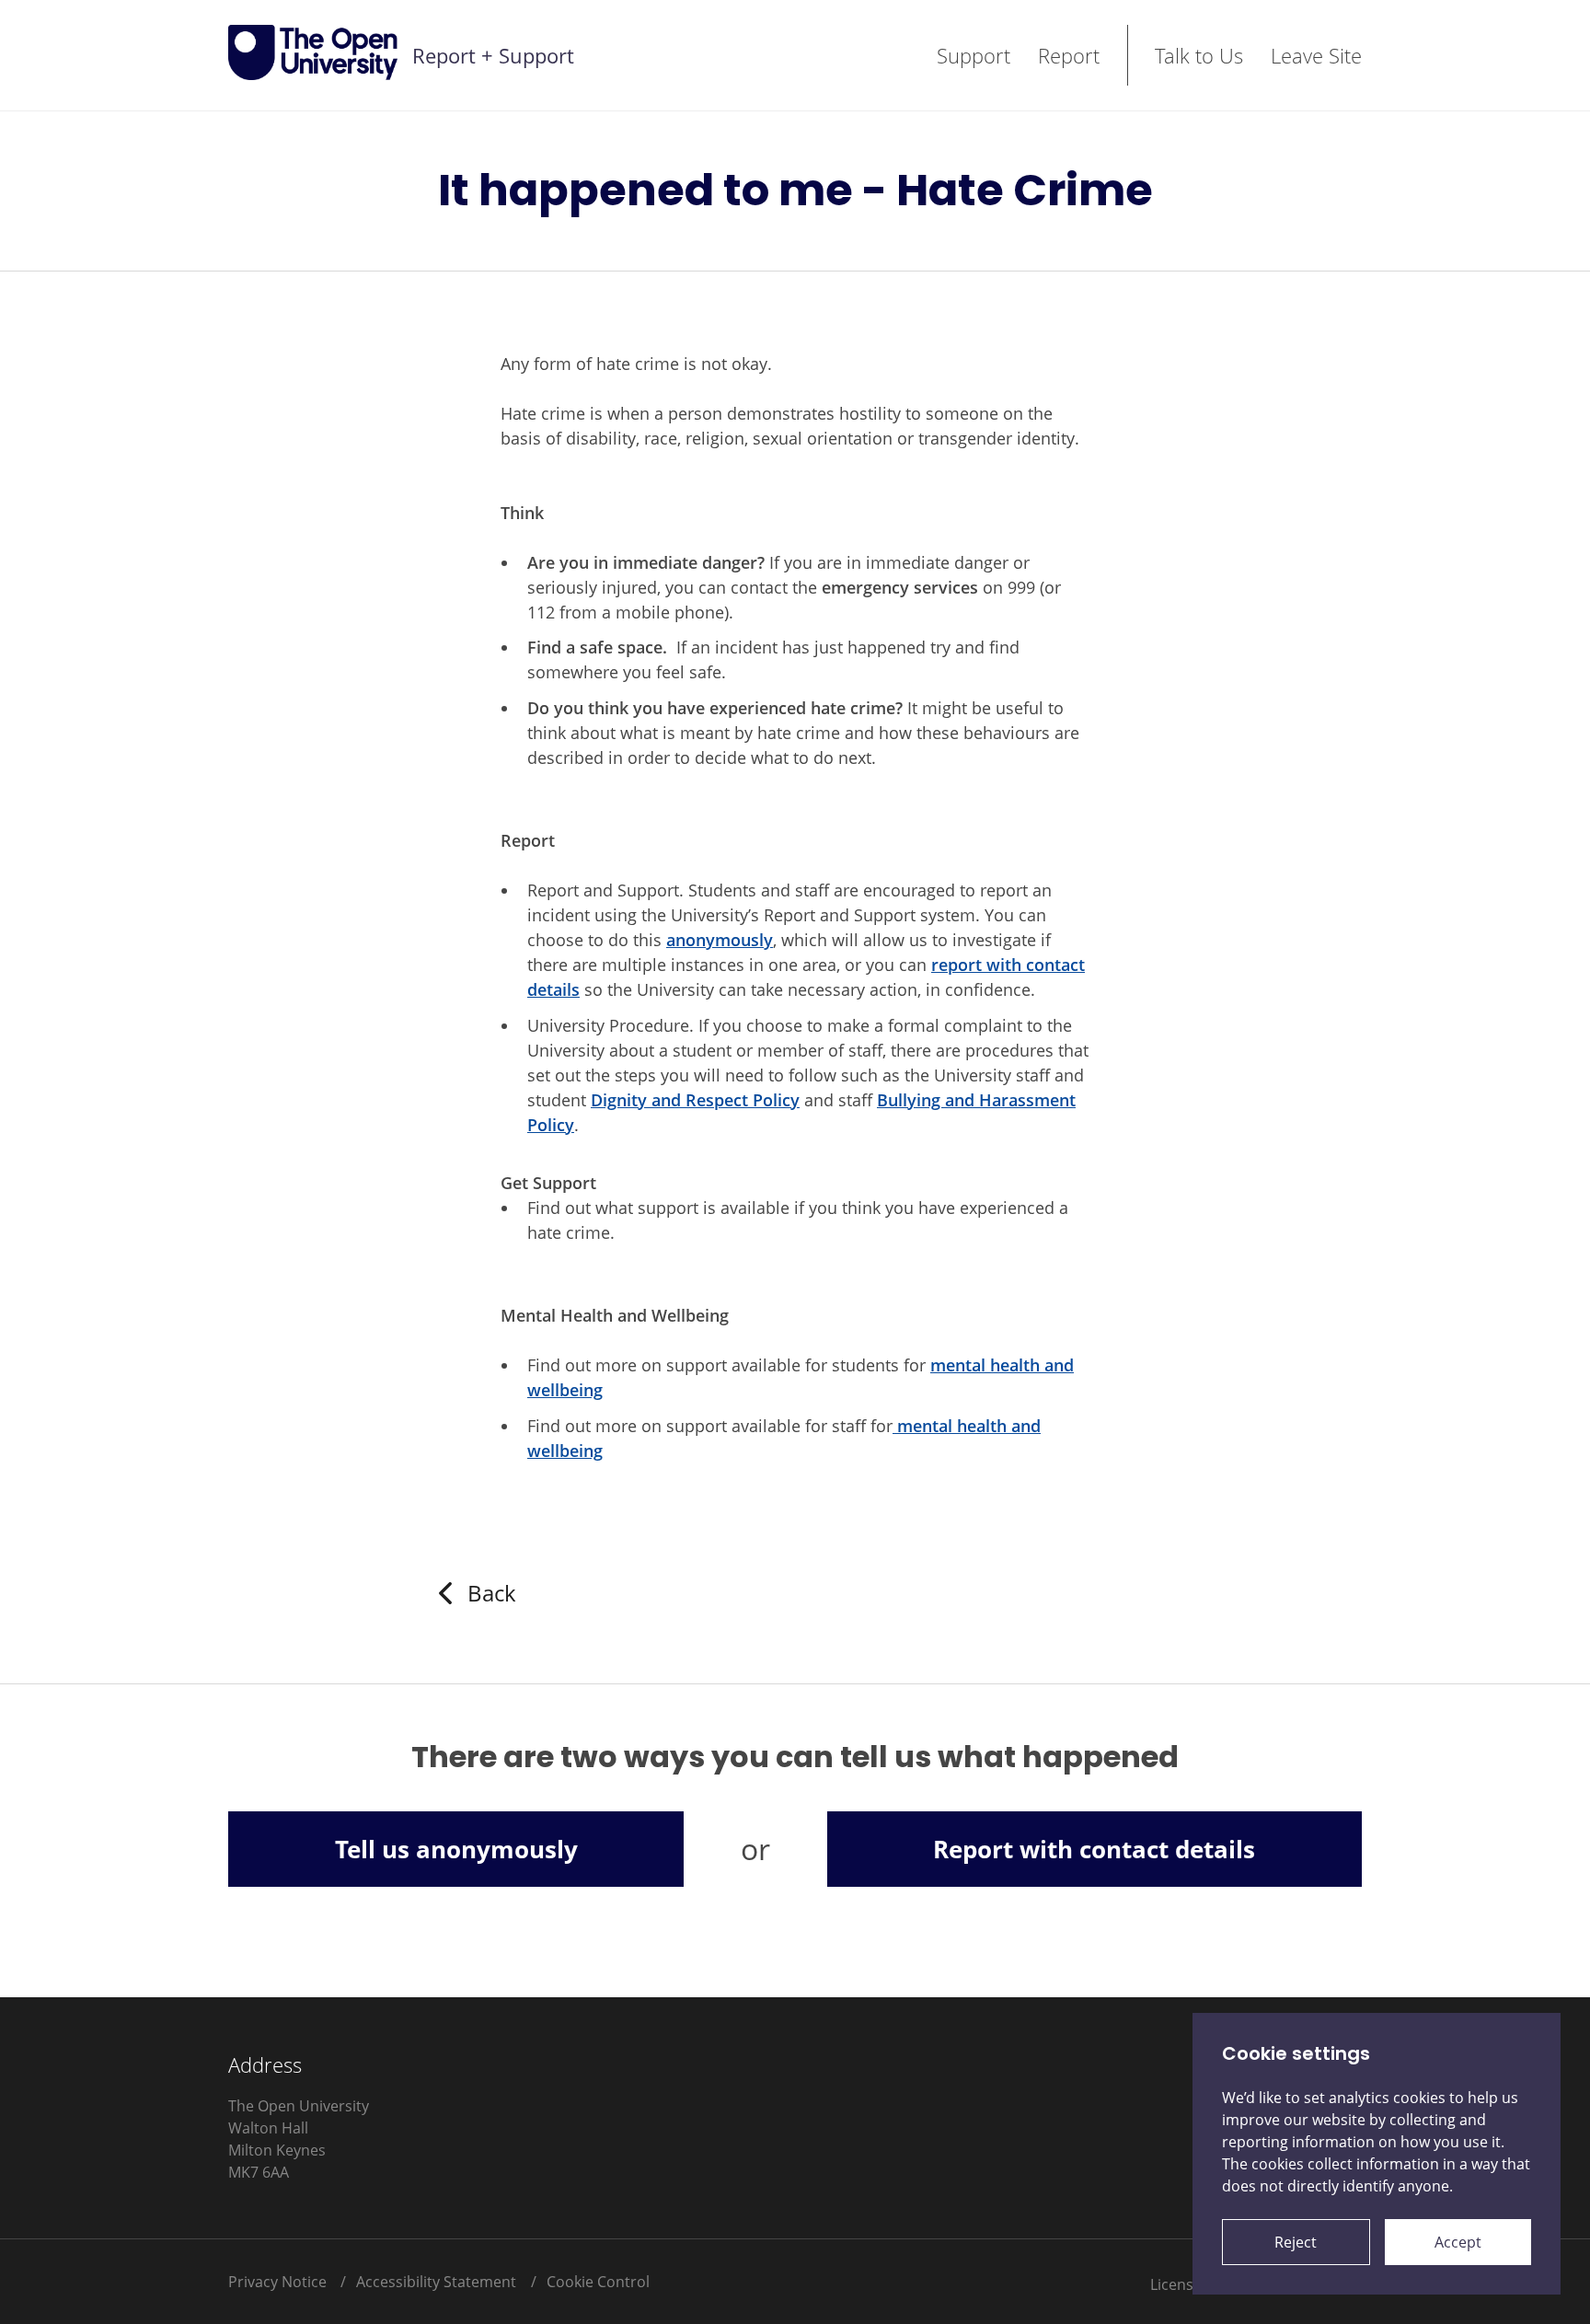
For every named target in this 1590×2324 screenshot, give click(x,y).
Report (1069, 55)
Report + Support (493, 55)
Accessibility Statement (436, 2282)
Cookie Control (598, 2282)
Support (974, 55)
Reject (1296, 2242)
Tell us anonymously (456, 1849)
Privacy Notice (277, 2282)
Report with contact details (1094, 1849)
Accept (1458, 2242)
